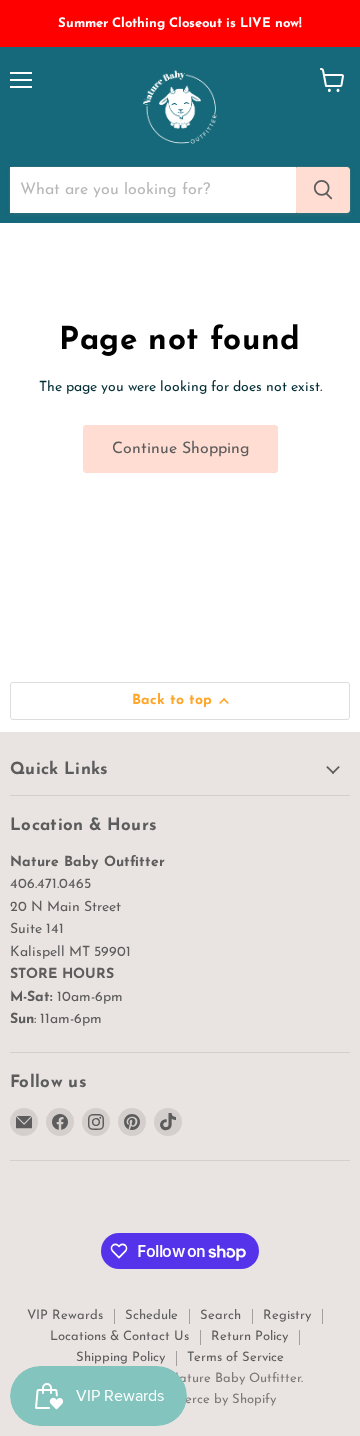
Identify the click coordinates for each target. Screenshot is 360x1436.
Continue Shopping (180, 449)
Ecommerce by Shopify (209, 1399)
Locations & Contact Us (119, 1336)
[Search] (323, 190)
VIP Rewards (65, 1315)
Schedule (151, 1315)
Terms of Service (235, 1357)
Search (220, 1315)
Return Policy (249, 1336)
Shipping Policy (120, 1357)
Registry (287, 1315)
